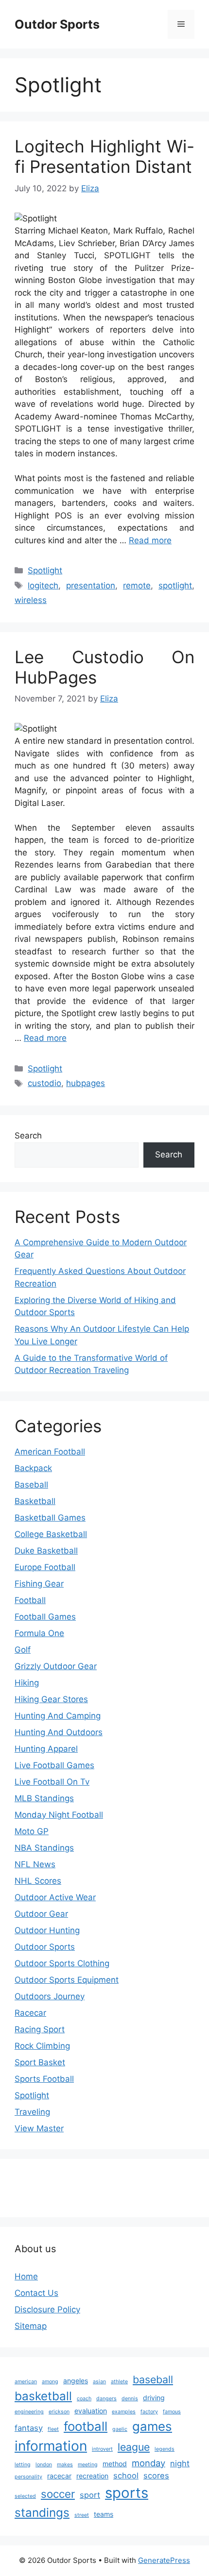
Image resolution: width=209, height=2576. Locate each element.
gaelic (120, 2429)
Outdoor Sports (45, 1947)
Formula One (39, 1633)
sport (90, 2495)
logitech (43, 585)
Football (30, 1600)
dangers (106, 2399)
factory (149, 2412)
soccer (58, 2494)
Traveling (32, 2112)
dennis (130, 2399)
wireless (31, 600)
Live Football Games (54, 1765)
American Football (50, 1452)
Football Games (45, 1617)
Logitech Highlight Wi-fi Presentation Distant (104, 156)
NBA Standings (44, 1848)
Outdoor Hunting (47, 1930)
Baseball (31, 1485)
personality (28, 2477)
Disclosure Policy (47, 2309)
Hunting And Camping (58, 1716)
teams (104, 2514)
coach (84, 2399)
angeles (76, 2381)
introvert (102, 2449)
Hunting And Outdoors (59, 1732)
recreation (92, 2476)
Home (26, 2276)
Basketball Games (50, 1518)
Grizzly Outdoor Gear (56, 1666)
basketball (43, 2396)
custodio (44, 1083)
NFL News (35, 1864)
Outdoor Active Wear (55, 1897)
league (134, 2447)
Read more (150, 540)
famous (172, 2412)
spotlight (175, 585)
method (115, 2464)
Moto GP (32, 1831)
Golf (23, 1650)
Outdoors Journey (50, 1996)
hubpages (86, 1083)
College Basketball (51, 1534)
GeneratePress (164, 2560)
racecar (59, 2476)
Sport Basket (40, 2062)
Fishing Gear (39, 1584)
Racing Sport (40, 2029)
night (180, 2463)
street (82, 2515)
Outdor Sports (57, 24)
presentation (91, 585)
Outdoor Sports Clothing (62, 1963)
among (50, 2382)
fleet (53, 2429)
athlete (119, 2382)
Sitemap (31, 2326)
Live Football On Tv (52, 1782)
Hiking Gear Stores (51, 1699)
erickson (59, 2412)
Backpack (33, 1468)
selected (25, 2496)
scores (156, 2476)
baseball (153, 2379)
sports (127, 2493)
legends (165, 2449)
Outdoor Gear (41, 1914)
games (152, 2426)
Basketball (35, 1501)
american (26, 2382)
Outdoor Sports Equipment (67, 1980)
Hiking (27, 1683)
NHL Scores (38, 1881)
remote (137, 585)
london (44, 2465)
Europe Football (45, 1567)
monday (148, 2463)
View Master (39, 2128)
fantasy (29, 2428)
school (126, 2476)
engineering (29, 2412)
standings (42, 2512)
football (86, 2426)
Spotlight (45, 570)
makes (65, 2465)
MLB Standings (44, 1798)
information (51, 2446)
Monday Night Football (59, 1815)
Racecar (30, 2013)
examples (124, 2412)
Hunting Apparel (46, 1749)
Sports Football (44, 2079)
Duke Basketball (46, 1551)
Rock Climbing (42, 2046)
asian (99, 2382)
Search (28, 1136)
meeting (88, 2465)
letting (23, 2465)
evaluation (91, 2411)
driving (154, 2398)
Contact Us (36, 2293)
